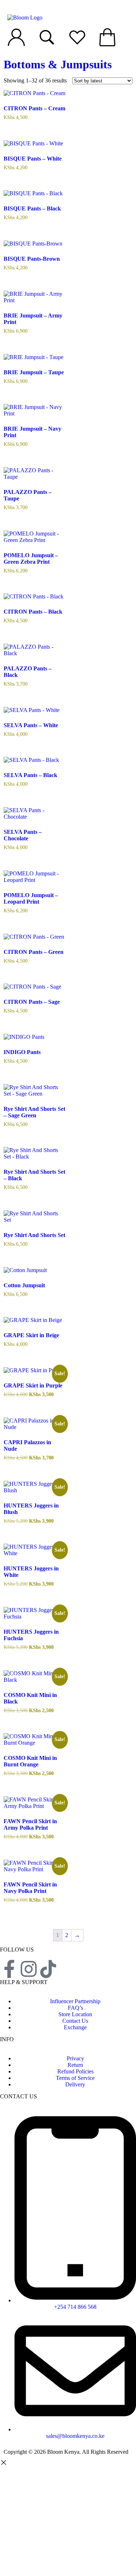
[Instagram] (29, 1969)
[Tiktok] (48, 1969)
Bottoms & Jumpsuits (58, 64)
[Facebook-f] (9, 1969)
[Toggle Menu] (12, 7)
